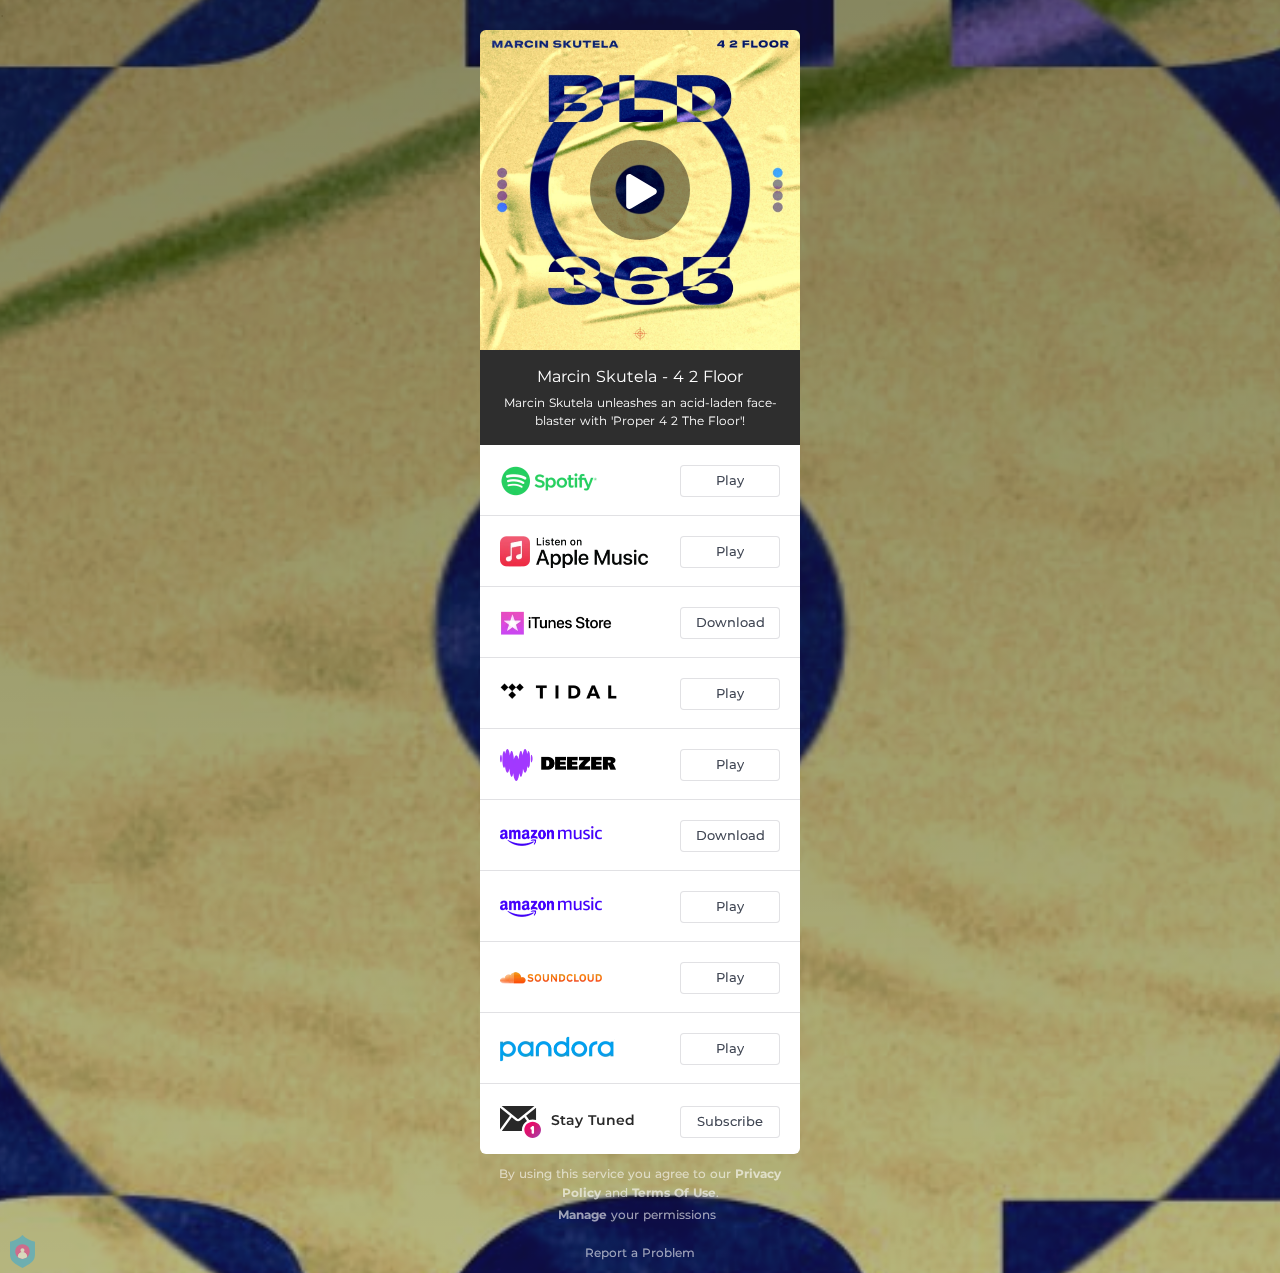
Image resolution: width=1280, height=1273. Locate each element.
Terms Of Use (674, 1192)
